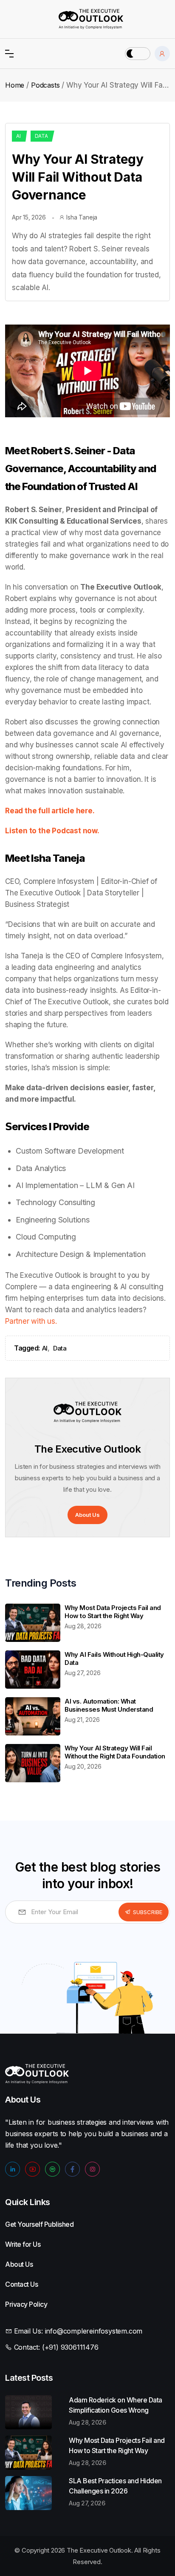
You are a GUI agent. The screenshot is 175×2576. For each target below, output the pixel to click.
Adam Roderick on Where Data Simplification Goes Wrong (116, 2405)
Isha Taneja (82, 217)
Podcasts (45, 85)
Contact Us (10, 2284)
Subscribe (148, 1912)
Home (15, 85)
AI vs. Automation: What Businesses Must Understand (109, 1705)
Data (41, 136)
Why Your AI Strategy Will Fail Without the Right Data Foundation (115, 1752)
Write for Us (10, 2244)
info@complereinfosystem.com (94, 2331)
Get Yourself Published (10, 2224)
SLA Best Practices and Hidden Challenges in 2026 (115, 2486)
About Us (87, 1515)
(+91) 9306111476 (70, 2347)
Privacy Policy (10, 2304)
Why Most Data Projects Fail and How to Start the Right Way (113, 1612)
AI (18, 136)
